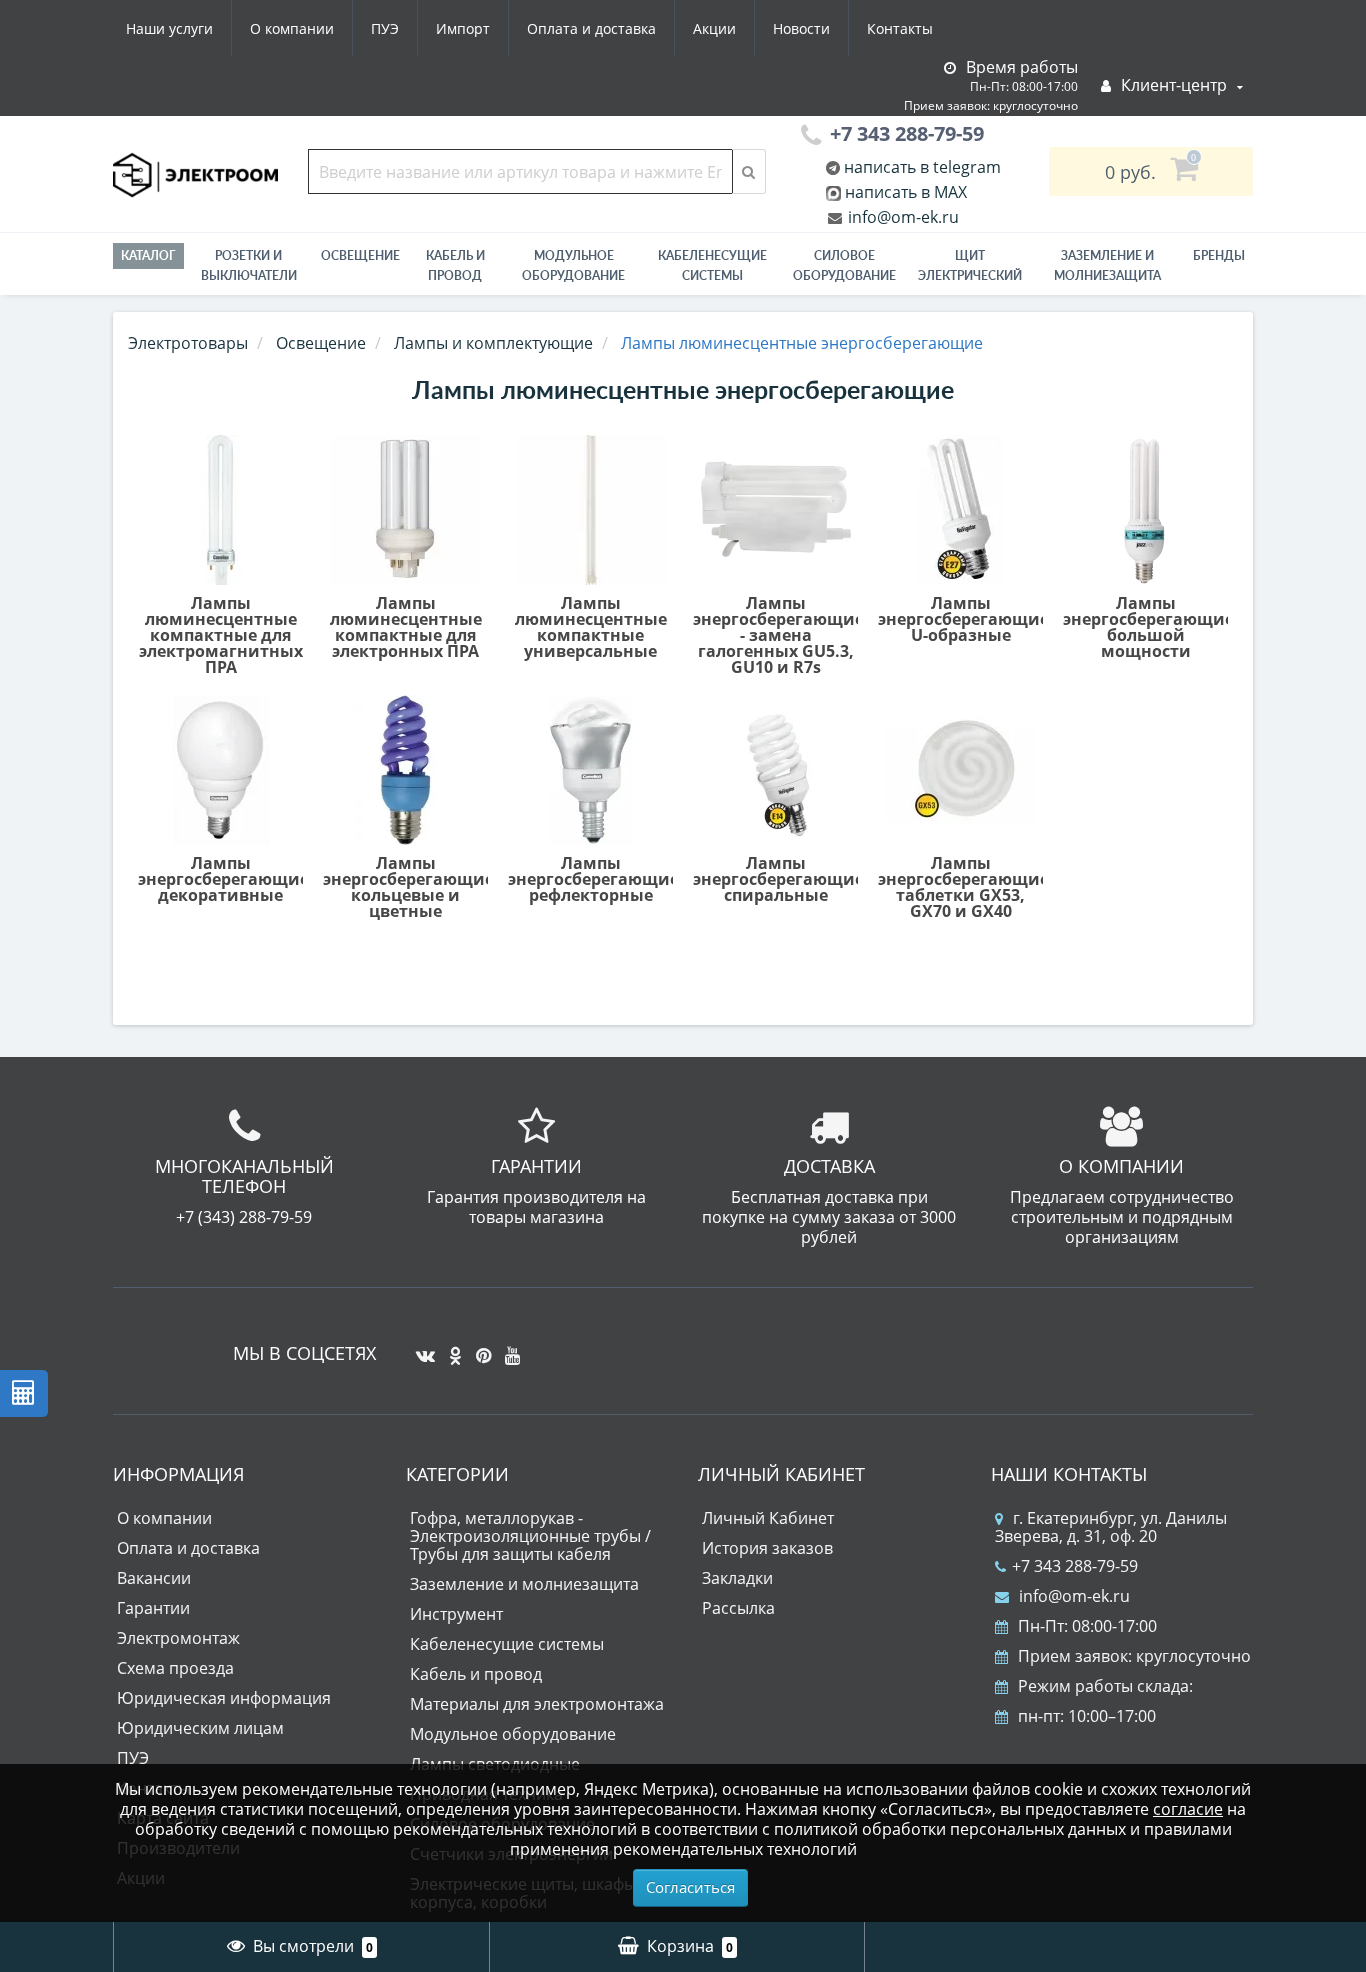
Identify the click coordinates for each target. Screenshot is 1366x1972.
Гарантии (153, 1608)
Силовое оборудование (844, 265)
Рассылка (738, 1608)
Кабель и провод (455, 265)
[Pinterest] (478, 1348)
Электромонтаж (178, 1638)
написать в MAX (906, 192)
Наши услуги (169, 28)
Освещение (360, 255)
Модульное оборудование (573, 265)
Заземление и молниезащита (524, 1584)
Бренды (1219, 255)
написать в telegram (920, 167)
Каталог (148, 255)
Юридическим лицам (200, 1728)
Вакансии (154, 1578)
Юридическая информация (224, 1698)
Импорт (463, 28)
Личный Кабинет (768, 1518)
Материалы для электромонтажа (537, 1704)
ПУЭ (385, 28)
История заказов (767, 1548)
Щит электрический (970, 265)
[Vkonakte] (420, 1348)
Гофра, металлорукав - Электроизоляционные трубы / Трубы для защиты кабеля (530, 1536)
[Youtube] (507, 1348)
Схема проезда (175, 1668)
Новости (801, 28)
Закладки (737, 1578)
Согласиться (690, 1887)
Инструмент (456, 1614)
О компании (292, 28)
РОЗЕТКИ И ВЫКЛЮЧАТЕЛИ (249, 265)
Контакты (900, 28)
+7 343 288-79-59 (1075, 1566)
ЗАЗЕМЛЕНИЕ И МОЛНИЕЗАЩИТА (1107, 265)
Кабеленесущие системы (712, 265)
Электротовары (188, 343)
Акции (714, 28)
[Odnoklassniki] (450, 1348)
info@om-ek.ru (901, 217)
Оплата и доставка (591, 28)
